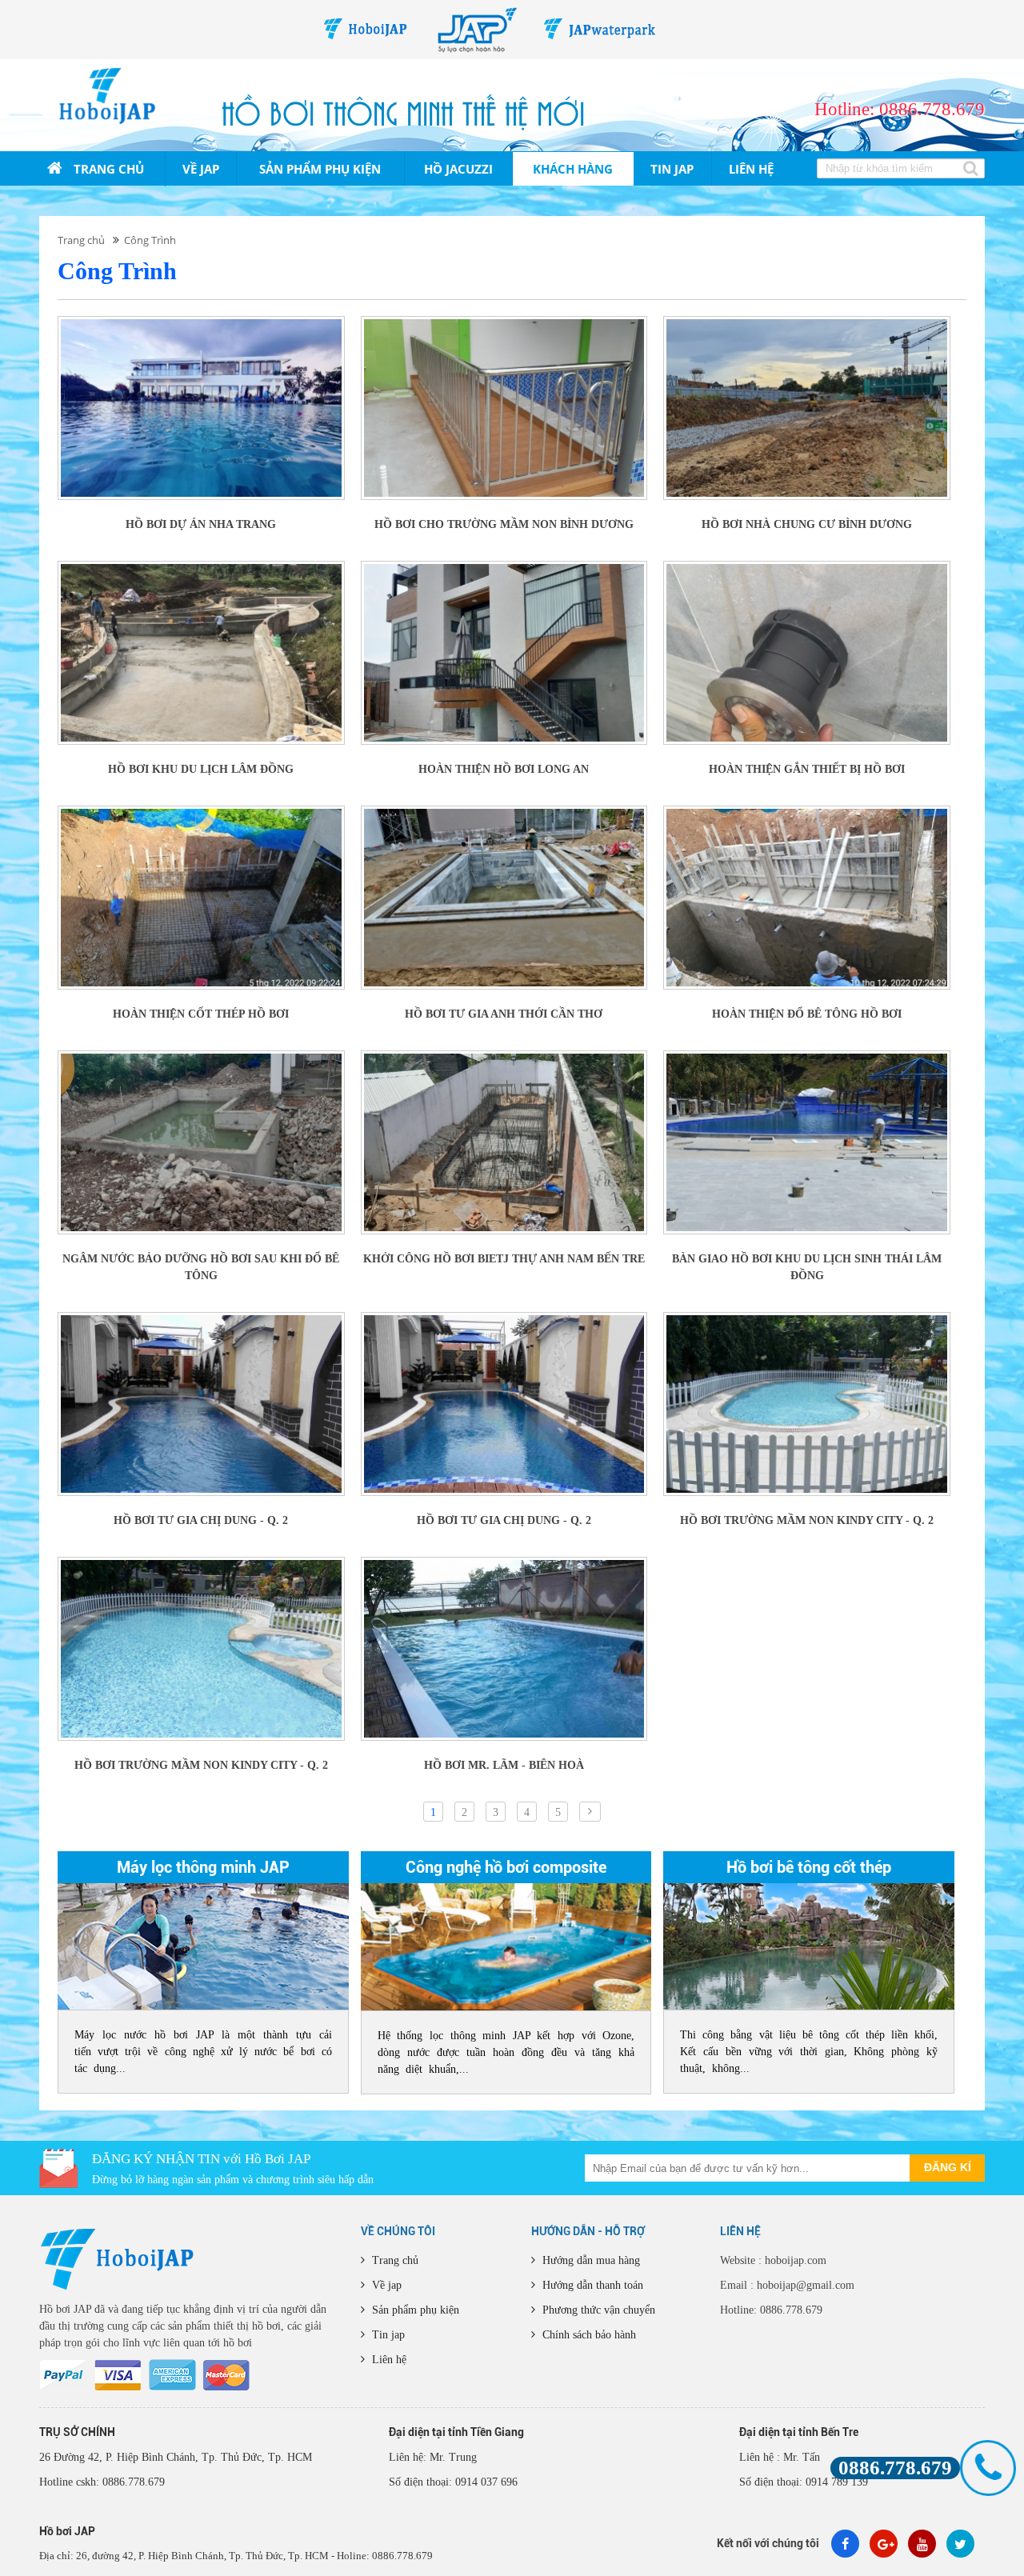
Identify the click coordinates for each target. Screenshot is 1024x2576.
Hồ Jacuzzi (458, 169)
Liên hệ (751, 169)
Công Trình (150, 240)
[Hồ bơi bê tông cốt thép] (809, 1946)
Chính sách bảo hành (588, 2335)
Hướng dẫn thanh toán (591, 2285)
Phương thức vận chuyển (597, 2310)
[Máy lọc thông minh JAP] (203, 1946)
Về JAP (201, 169)
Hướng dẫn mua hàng (590, 2260)
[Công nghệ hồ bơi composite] (506, 1947)
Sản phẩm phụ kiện (320, 169)
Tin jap (672, 169)
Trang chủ (107, 169)
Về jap (385, 2285)
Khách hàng (573, 169)
